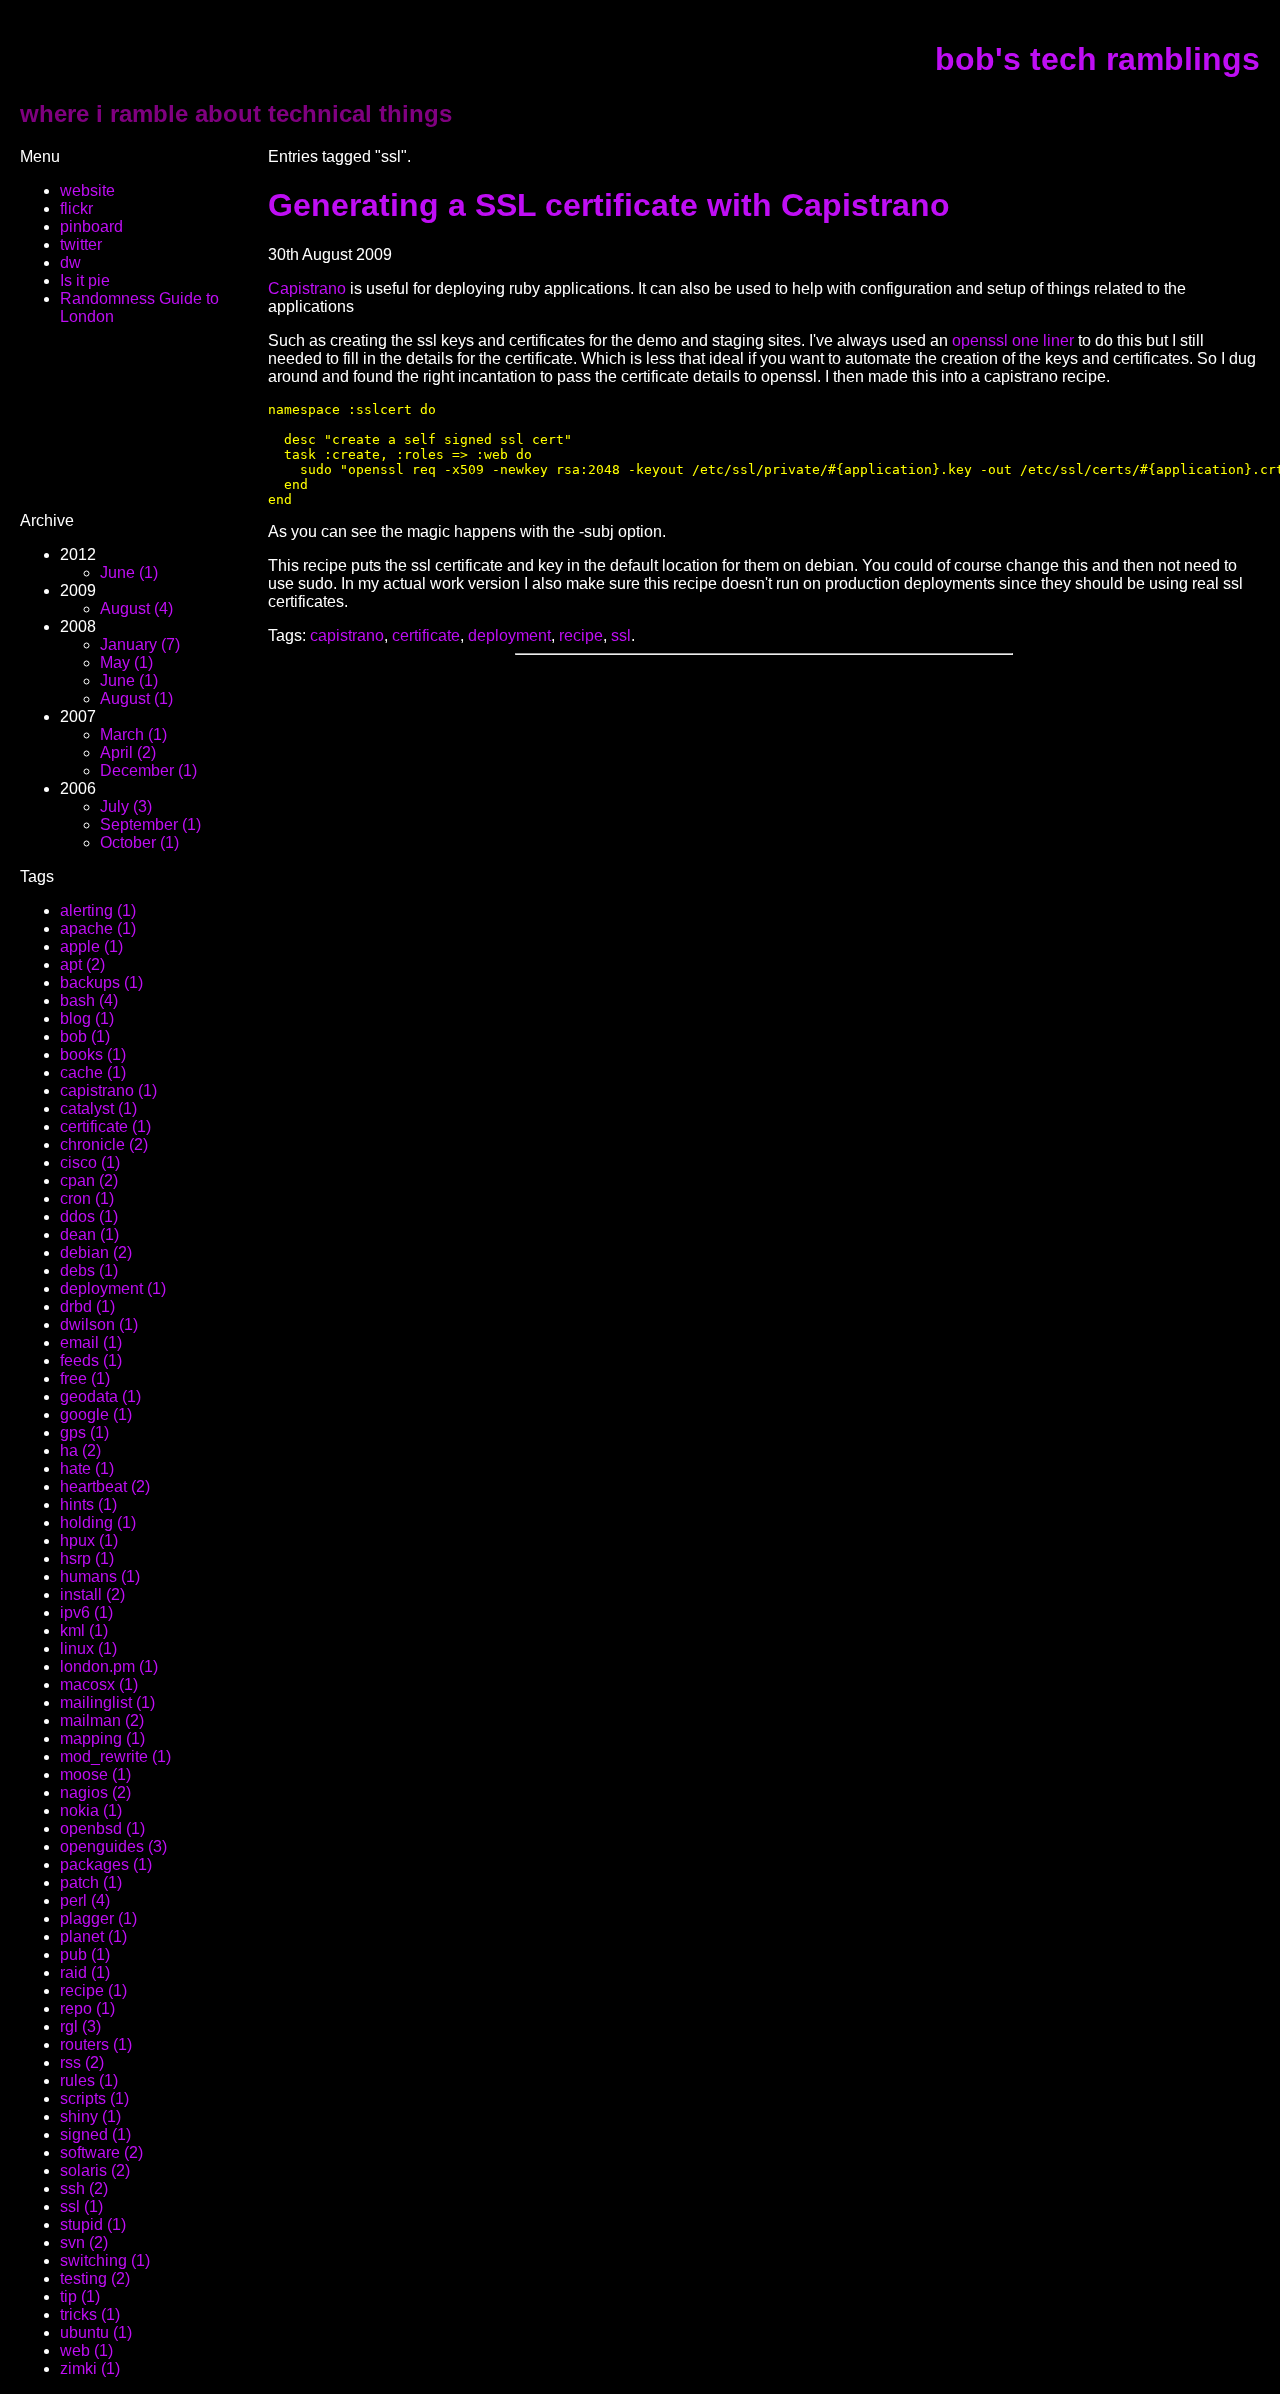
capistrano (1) (108, 1090)
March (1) (133, 734)
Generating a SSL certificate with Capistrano (609, 205)
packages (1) (106, 1864)
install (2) (92, 1594)
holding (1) (98, 1522)
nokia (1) (91, 1810)
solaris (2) (95, 2170)
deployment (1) (113, 1288)
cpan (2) (89, 1180)
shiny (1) (90, 2116)
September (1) (150, 824)
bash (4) (89, 1000)
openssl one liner (1013, 340)
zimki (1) (90, 2368)
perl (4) (85, 1900)
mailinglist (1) (107, 1702)
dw (70, 262)
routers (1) (96, 2044)
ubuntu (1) (96, 2332)
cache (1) (93, 1072)
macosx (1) (99, 1684)
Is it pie (85, 280)
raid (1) (85, 1972)
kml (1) (84, 1630)
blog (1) (87, 1018)
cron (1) (87, 1198)
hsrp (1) (87, 1558)
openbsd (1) (102, 1828)
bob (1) (85, 1036)
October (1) (139, 842)
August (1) (136, 698)
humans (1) (100, 1576)
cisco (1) (90, 1162)
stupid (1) (93, 2224)
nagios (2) (95, 1792)
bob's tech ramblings (1097, 59)
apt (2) (82, 964)
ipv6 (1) (86, 1612)
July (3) (126, 806)
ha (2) (80, 1450)
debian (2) (96, 1252)
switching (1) (105, 2260)
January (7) (140, 644)
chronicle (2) (104, 1144)
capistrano (347, 635)
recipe (581, 635)
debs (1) (89, 1270)
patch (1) (91, 1882)
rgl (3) (80, 2026)
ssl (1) (81, 2206)
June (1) (129, 572)
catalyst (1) (98, 1108)
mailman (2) (102, 1720)
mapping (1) (102, 1738)
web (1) (86, 2350)
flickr (76, 208)
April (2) (128, 752)
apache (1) (98, 928)
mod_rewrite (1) (115, 1756)
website (87, 190)
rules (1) (89, 2080)
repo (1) (87, 2008)
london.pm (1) (109, 1666)
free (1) (85, 1378)
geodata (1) (100, 1396)
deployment (509, 635)
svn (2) (84, 2242)
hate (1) (87, 1468)
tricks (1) (90, 2314)
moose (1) (95, 1774)
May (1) (126, 662)
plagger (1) (98, 1918)
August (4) (136, 608)
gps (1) (84, 1432)
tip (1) (80, 2296)
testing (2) (95, 2278)
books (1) (93, 1054)
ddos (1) (89, 1216)
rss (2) (82, 2062)
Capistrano (307, 288)
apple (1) (91, 946)
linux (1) (88, 1648)
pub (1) (85, 1954)
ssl (621, 635)
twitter (81, 244)
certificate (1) (105, 1126)
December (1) (148, 770)
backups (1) (101, 982)
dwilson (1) (99, 1324)
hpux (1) (89, 1540)
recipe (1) (93, 1990)
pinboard (91, 226)
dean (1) (89, 1234)
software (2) (101, 2152)
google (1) (96, 1414)
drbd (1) (87, 1306)
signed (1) (95, 2134)
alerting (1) (98, 910)
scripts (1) (94, 2098)
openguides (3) (113, 1846)
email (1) (91, 1342)
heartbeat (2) (105, 1486)
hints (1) (88, 1504)
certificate (426, 635)
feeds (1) (91, 1360)
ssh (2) (84, 2188)
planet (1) (93, 1936)
